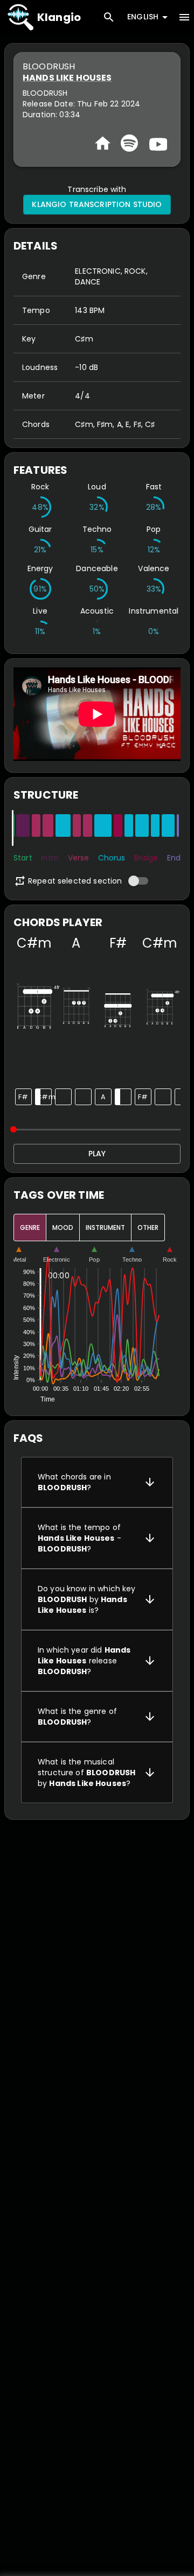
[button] (97, 1482)
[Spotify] (129, 143)
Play (97, 1154)
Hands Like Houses (67, 78)
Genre (30, 1227)
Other (148, 1227)
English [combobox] (143, 17)
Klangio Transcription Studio (97, 204)
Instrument (105, 1227)
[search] (109, 17)
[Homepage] (103, 143)
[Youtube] (157, 143)
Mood (63, 1227)
